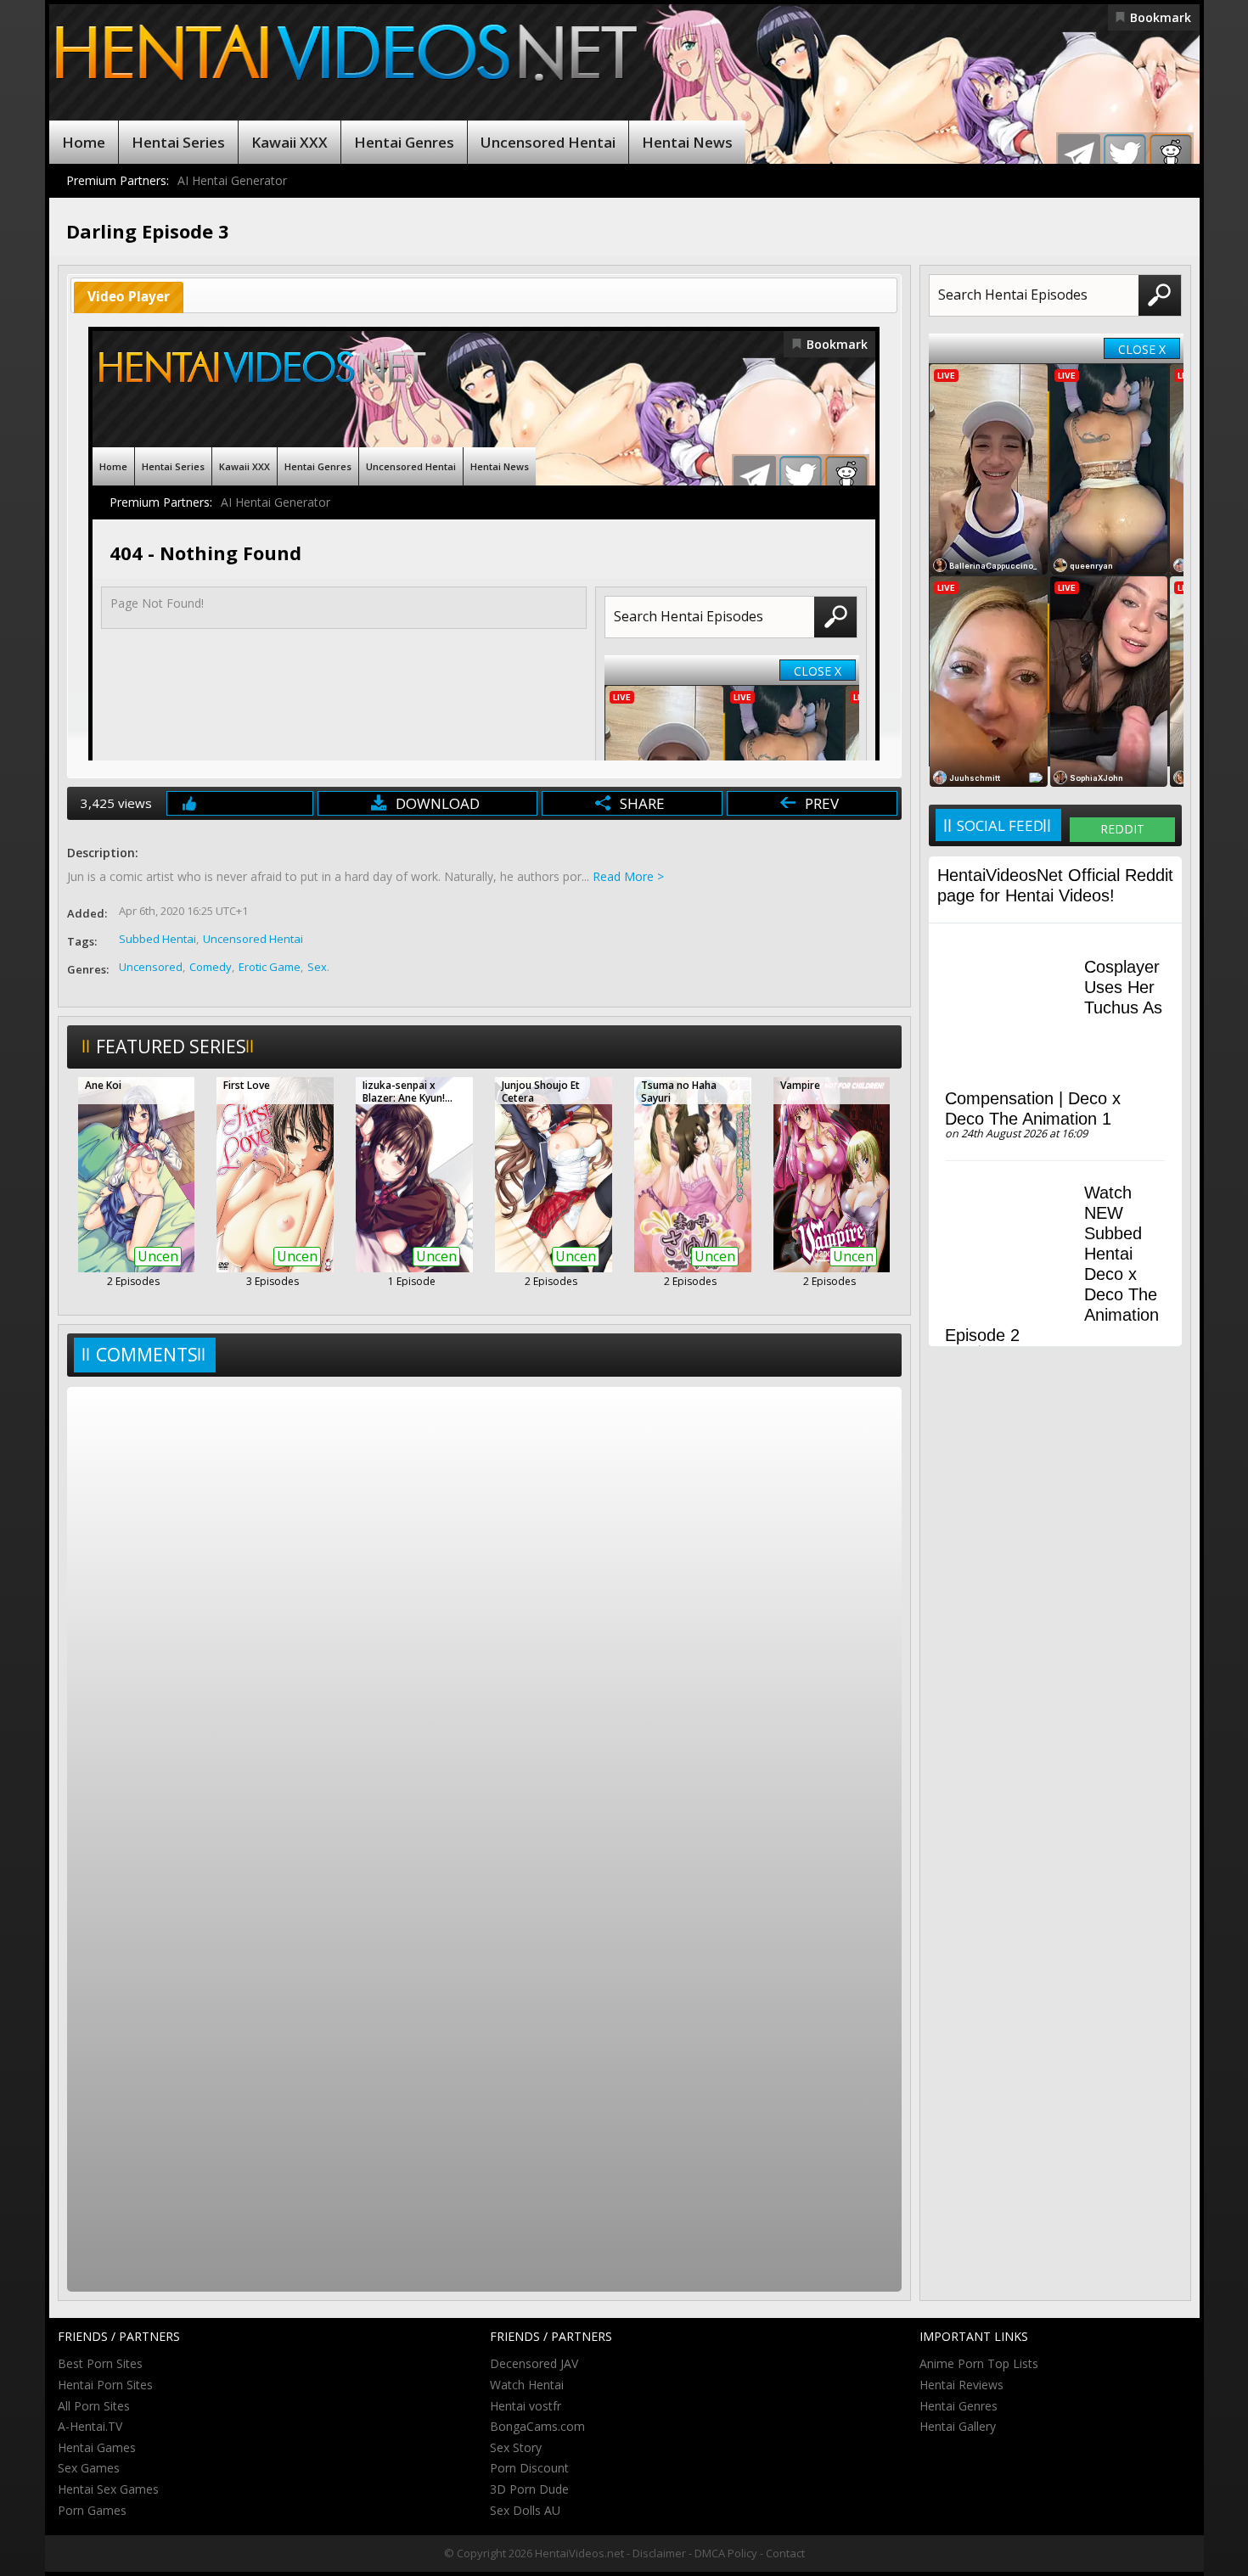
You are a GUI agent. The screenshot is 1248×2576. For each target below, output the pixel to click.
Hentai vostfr (526, 2406)
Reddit (1122, 829)
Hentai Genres (404, 142)
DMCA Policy (726, 2553)
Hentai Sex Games (108, 2489)
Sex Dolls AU (525, 2510)
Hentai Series (178, 142)
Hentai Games (97, 2447)
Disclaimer (659, 2553)
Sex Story (516, 2447)
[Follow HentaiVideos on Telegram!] (1079, 155)
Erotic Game (270, 967)
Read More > (628, 876)
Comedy (211, 967)
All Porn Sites (94, 2406)
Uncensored (151, 967)
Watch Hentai (527, 2385)
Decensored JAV (534, 2363)
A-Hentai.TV (90, 2426)
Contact (785, 2553)
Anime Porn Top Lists (979, 2363)
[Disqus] (484, 1616)
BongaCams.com (537, 2426)
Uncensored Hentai (548, 142)
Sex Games (89, 2468)
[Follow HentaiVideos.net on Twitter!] (1125, 155)
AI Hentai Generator (232, 180)
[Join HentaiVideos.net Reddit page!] (1171, 155)
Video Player (129, 297)
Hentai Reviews (961, 2385)
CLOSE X (1142, 349)
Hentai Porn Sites (105, 2385)
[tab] (129, 297)
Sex (317, 967)
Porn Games (92, 2510)
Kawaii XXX (290, 142)
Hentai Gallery (958, 2426)
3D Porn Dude (529, 2489)
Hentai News (687, 142)
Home (84, 142)
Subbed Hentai (157, 939)
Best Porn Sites (100, 2363)
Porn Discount (529, 2468)
